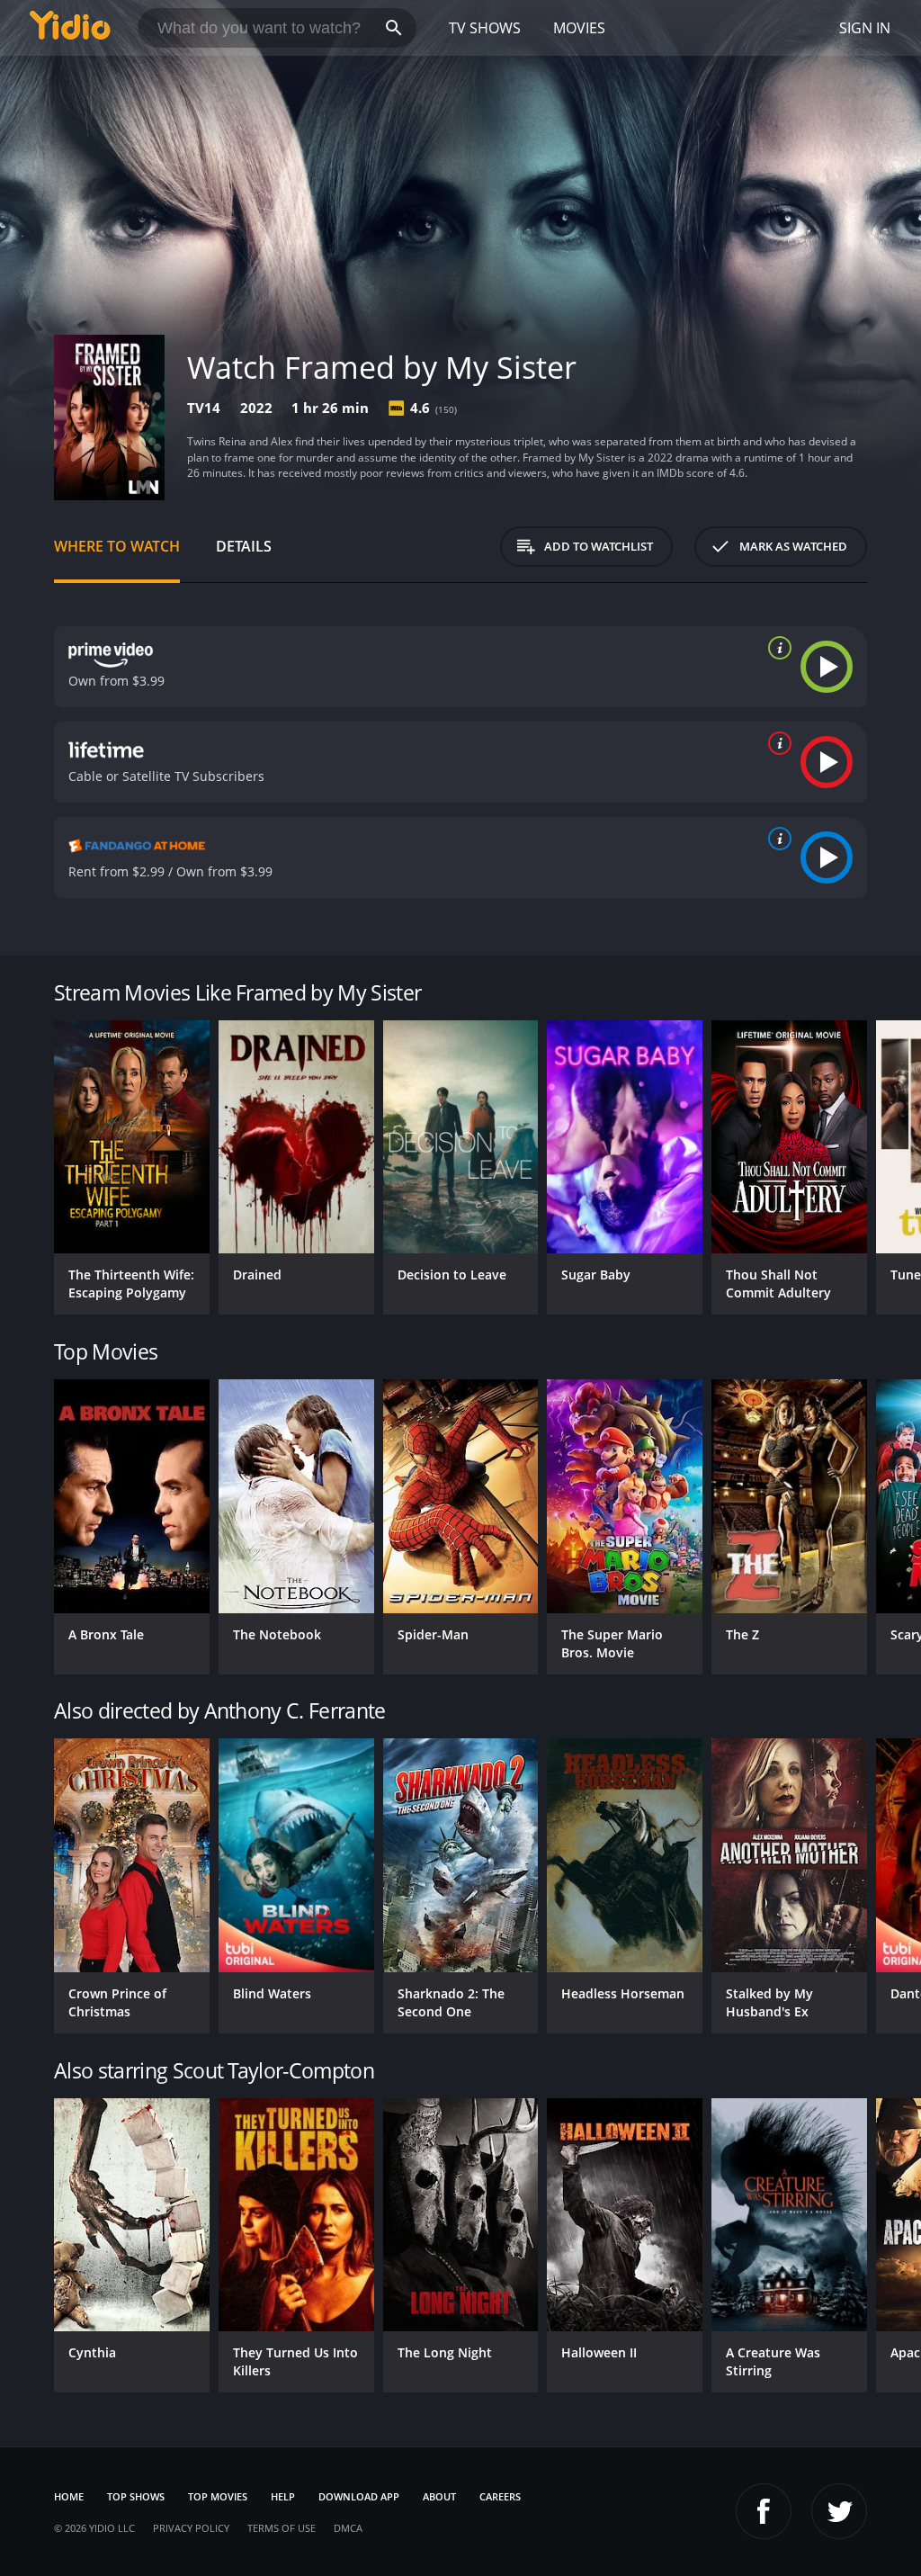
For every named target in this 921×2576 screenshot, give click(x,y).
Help (283, 2496)
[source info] (776, 648)
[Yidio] (70, 28)
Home (69, 2496)
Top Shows (136, 2496)
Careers (500, 2496)
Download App (359, 2496)
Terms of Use (282, 2528)
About (439, 2496)
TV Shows (485, 28)
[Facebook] (764, 2511)
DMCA (348, 2528)
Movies (579, 28)
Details (244, 546)
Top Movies (218, 2496)
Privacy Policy (191, 2528)
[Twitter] (839, 2511)
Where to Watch (117, 546)
